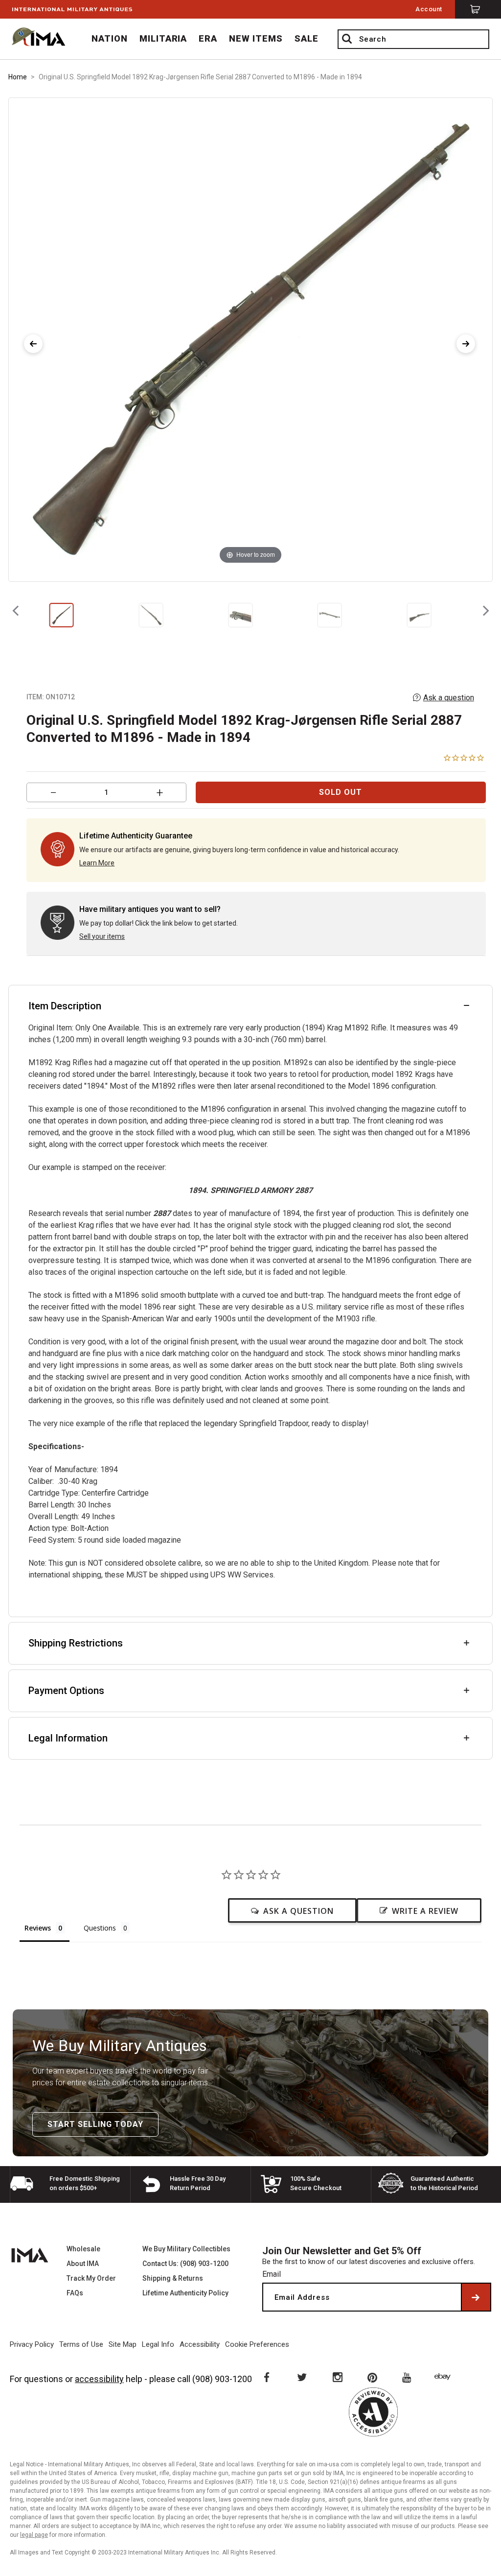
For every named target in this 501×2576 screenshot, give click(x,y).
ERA (208, 38)
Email (272, 2274)
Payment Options (66, 1691)
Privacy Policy (32, 2344)
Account (429, 9)
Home (18, 77)
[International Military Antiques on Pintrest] (373, 2377)
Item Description (65, 1006)
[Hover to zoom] (250, 339)
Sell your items (102, 936)
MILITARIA (163, 38)
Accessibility (200, 2344)
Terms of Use (81, 2344)
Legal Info (158, 2344)
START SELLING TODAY (95, 2124)
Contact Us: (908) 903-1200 (185, 2264)
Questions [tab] (100, 1928)
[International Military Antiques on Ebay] (444, 2377)
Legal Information (68, 1738)
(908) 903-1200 (222, 2379)
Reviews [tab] (38, 1928)
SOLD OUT (341, 792)
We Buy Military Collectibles (186, 2249)
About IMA (83, 2264)
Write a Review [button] (425, 1911)
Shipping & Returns (173, 2278)
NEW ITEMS (256, 38)
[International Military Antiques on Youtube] (409, 2377)
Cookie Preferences (257, 2344)
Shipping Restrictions (76, 1643)
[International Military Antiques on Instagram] (337, 2377)
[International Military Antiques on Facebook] (266, 2377)
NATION (110, 38)
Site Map (123, 2344)
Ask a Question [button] (298, 1911)
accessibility (99, 2379)
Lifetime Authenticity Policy (185, 2293)
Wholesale (83, 2249)
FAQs (75, 2293)
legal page (34, 2535)
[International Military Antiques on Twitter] (301, 2377)
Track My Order (91, 2278)
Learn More (97, 863)
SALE (307, 38)
